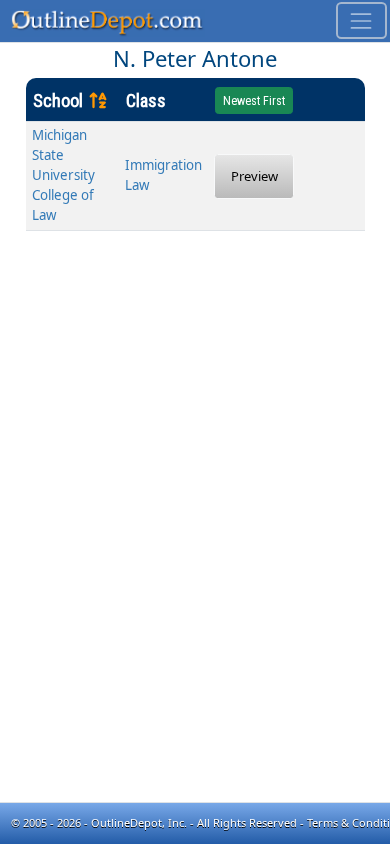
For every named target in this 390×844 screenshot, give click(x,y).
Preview (254, 176)
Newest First (254, 101)
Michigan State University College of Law (63, 175)
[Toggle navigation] (361, 20)
